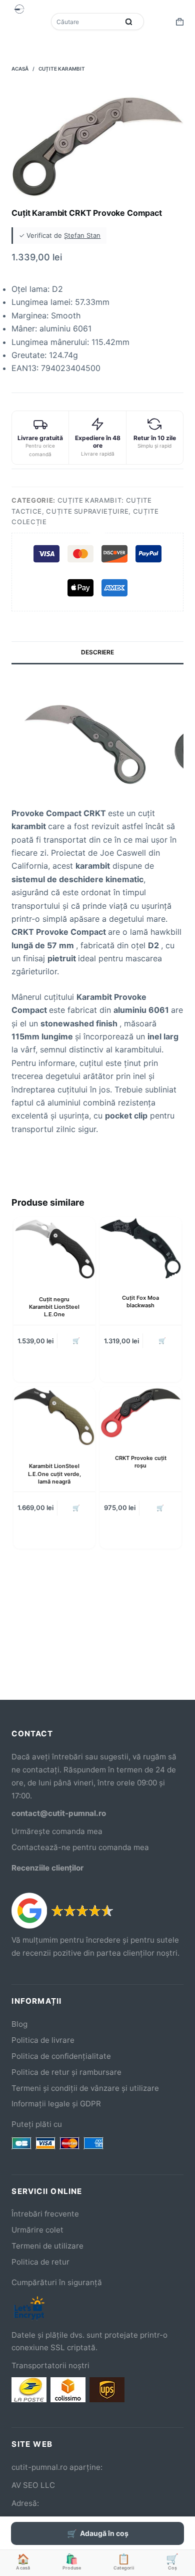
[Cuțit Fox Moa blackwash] (141, 1248)
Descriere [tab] (97, 652)
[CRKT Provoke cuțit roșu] (141, 1413)
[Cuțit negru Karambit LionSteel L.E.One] (54, 1249)
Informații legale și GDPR (56, 2104)
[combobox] (86, 22)
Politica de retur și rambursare (66, 2072)
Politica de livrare (43, 2040)
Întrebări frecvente (45, 2214)
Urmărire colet (37, 2230)
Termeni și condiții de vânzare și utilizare (85, 2088)
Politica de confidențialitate (61, 2056)
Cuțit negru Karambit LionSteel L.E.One (54, 1307)
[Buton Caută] (129, 22)
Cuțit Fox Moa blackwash (140, 1302)
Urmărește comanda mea (57, 1831)
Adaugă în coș (104, 2533)
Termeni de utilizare (47, 2246)
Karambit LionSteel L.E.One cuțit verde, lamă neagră (54, 1474)
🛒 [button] (76, 1341)
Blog (19, 2024)
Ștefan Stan (82, 235)
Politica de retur (40, 2262)
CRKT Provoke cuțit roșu (141, 1462)
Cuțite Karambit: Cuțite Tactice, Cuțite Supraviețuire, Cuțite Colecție (85, 511)
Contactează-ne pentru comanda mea (80, 1847)
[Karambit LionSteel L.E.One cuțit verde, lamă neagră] (54, 1417)
